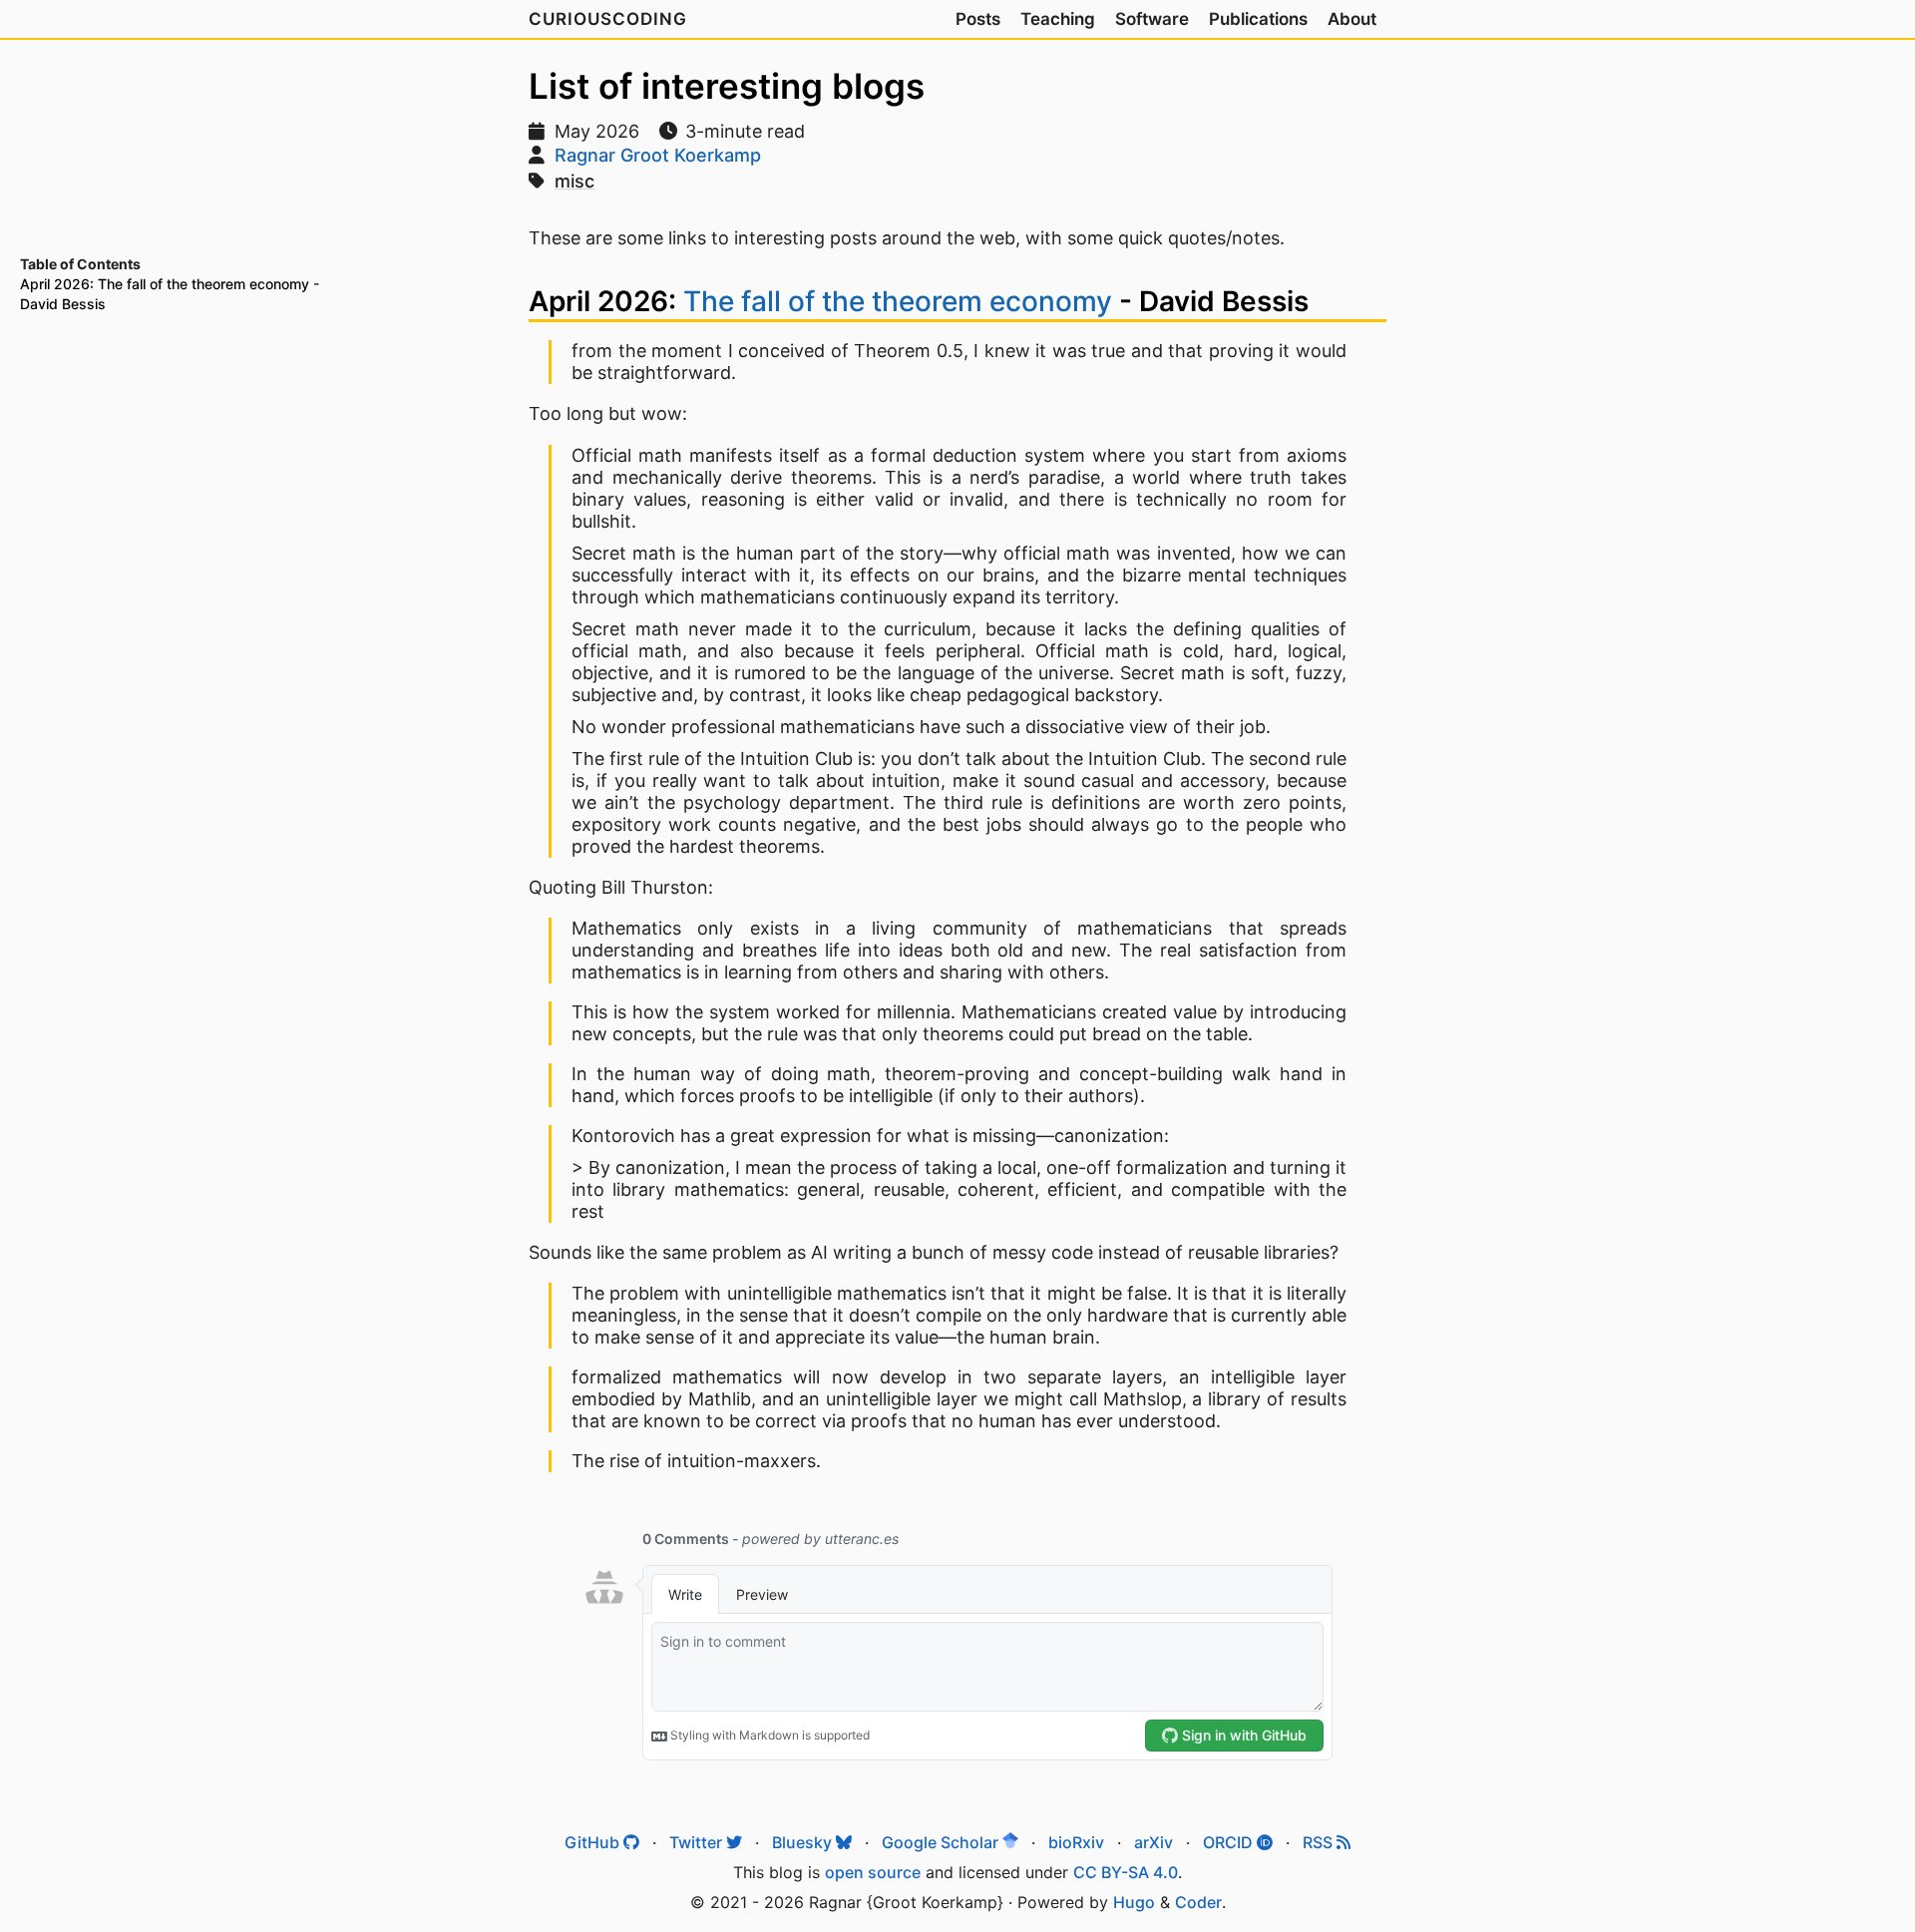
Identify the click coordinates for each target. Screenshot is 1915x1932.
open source (873, 1872)
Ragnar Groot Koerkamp (658, 155)
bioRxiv (1076, 1842)
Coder (1198, 1902)
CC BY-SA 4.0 (1126, 1872)
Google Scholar (942, 1842)
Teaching (1058, 19)
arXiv (1153, 1842)
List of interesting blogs (727, 86)
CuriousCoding (608, 19)
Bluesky (804, 1842)
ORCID (1230, 1842)
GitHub (594, 1842)
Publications (1258, 19)
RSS (1320, 1842)
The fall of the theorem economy (898, 301)
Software (1152, 19)
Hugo (1134, 1902)
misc (574, 181)
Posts (978, 19)
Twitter (698, 1842)
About (1352, 19)
